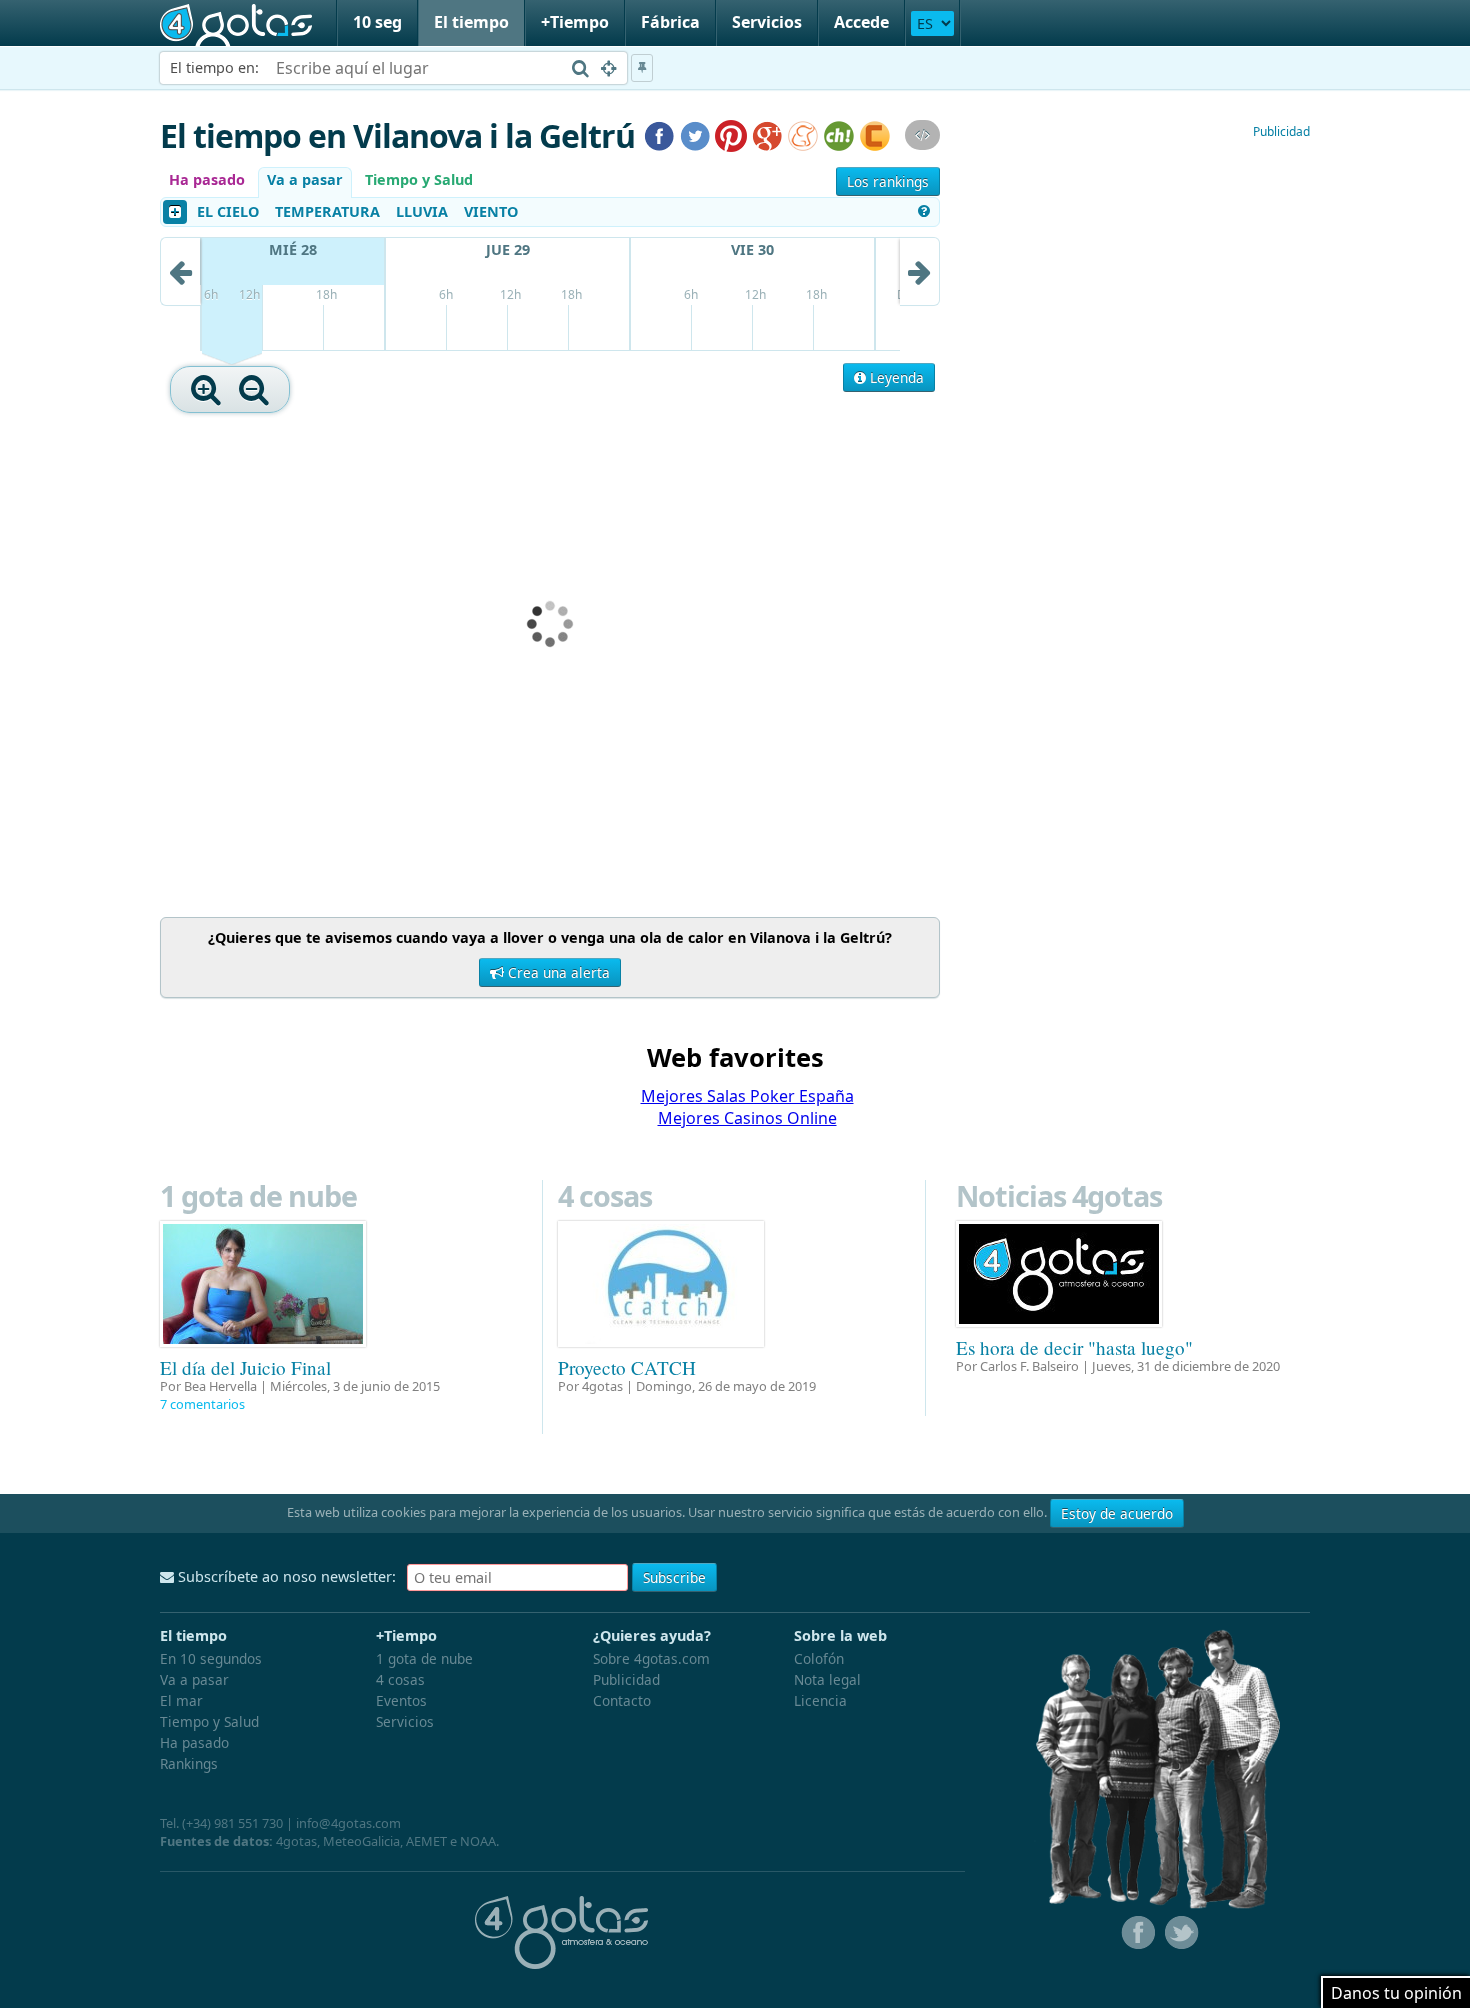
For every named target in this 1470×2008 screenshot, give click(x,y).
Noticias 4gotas (1059, 1195)
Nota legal (827, 1679)
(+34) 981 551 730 (232, 1823)
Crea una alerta (557, 972)
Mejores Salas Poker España (747, 1096)
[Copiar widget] (922, 135)
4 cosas (605, 1195)
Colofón (819, 1658)
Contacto (622, 1700)
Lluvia (422, 211)
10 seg (377, 22)
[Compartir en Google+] (767, 134)
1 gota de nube (258, 1195)
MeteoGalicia (361, 1841)
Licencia (820, 1700)
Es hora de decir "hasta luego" (1074, 1347)
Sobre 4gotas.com (651, 1658)
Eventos (401, 1700)
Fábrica (670, 22)
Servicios (767, 22)
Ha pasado (207, 179)
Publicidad (1281, 131)
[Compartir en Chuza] (839, 134)
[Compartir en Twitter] (695, 134)
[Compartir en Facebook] (659, 134)
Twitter (1180, 1933)
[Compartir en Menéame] (803, 134)
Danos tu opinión (1396, 1993)
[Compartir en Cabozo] (875, 134)
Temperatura (327, 211)
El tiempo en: (214, 67)
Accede (861, 22)
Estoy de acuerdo (1117, 1513)
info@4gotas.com (348, 1823)
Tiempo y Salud (419, 179)
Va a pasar (305, 179)
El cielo (228, 211)
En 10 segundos (211, 1658)
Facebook (1136, 1933)
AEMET (426, 1841)
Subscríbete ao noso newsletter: (285, 1576)
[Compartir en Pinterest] (731, 134)
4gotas (236, 23)
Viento (491, 211)
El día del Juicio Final (245, 1367)
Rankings (189, 1763)
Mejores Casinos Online (747, 1118)
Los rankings (888, 181)
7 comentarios (202, 1404)
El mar (181, 1700)
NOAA (478, 1841)
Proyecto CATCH (627, 1367)
